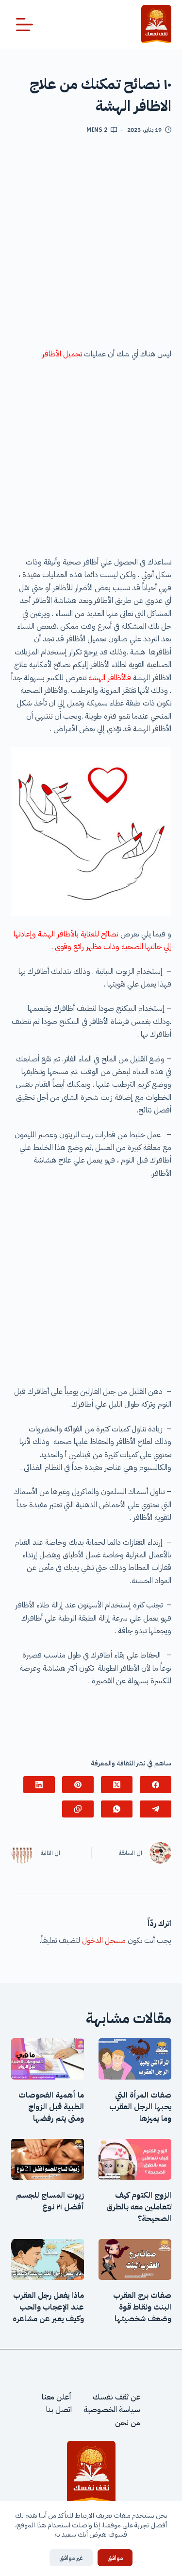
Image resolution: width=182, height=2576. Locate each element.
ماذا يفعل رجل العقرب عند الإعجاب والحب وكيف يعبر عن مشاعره (48, 2307)
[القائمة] (25, 25)
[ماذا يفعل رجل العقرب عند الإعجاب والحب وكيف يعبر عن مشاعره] (48, 2259)
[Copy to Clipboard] (78, 1809)
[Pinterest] (78, 1785)
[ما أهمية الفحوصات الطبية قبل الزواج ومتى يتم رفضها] (48, 2059)
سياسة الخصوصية (112, 2410)
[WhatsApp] (117, 1809)
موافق (115, 2558)
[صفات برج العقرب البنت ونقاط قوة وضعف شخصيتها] (135, 2259)
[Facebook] (156, 1785)
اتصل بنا (59, 2410)
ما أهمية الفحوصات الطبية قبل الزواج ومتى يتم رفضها (51, 2107)
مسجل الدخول (104, 1941)
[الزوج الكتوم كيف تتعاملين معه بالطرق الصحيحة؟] (135, 2159)
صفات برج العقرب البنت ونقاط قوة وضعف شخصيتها (142, 2307)
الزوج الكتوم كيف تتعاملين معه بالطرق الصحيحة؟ (139, 2207)
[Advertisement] (91, 245)
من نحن (128, 2423)
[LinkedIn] (39, 1785)
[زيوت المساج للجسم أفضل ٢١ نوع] (48, 2159)
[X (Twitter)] (117, 1785)
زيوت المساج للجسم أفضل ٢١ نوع (50, 2201)
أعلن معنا (57, 2397)
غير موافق (71, 2558)
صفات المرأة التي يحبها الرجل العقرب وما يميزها (140, 2107)
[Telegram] (156, 1809)
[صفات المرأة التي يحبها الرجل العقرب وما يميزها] (135, 2059)
